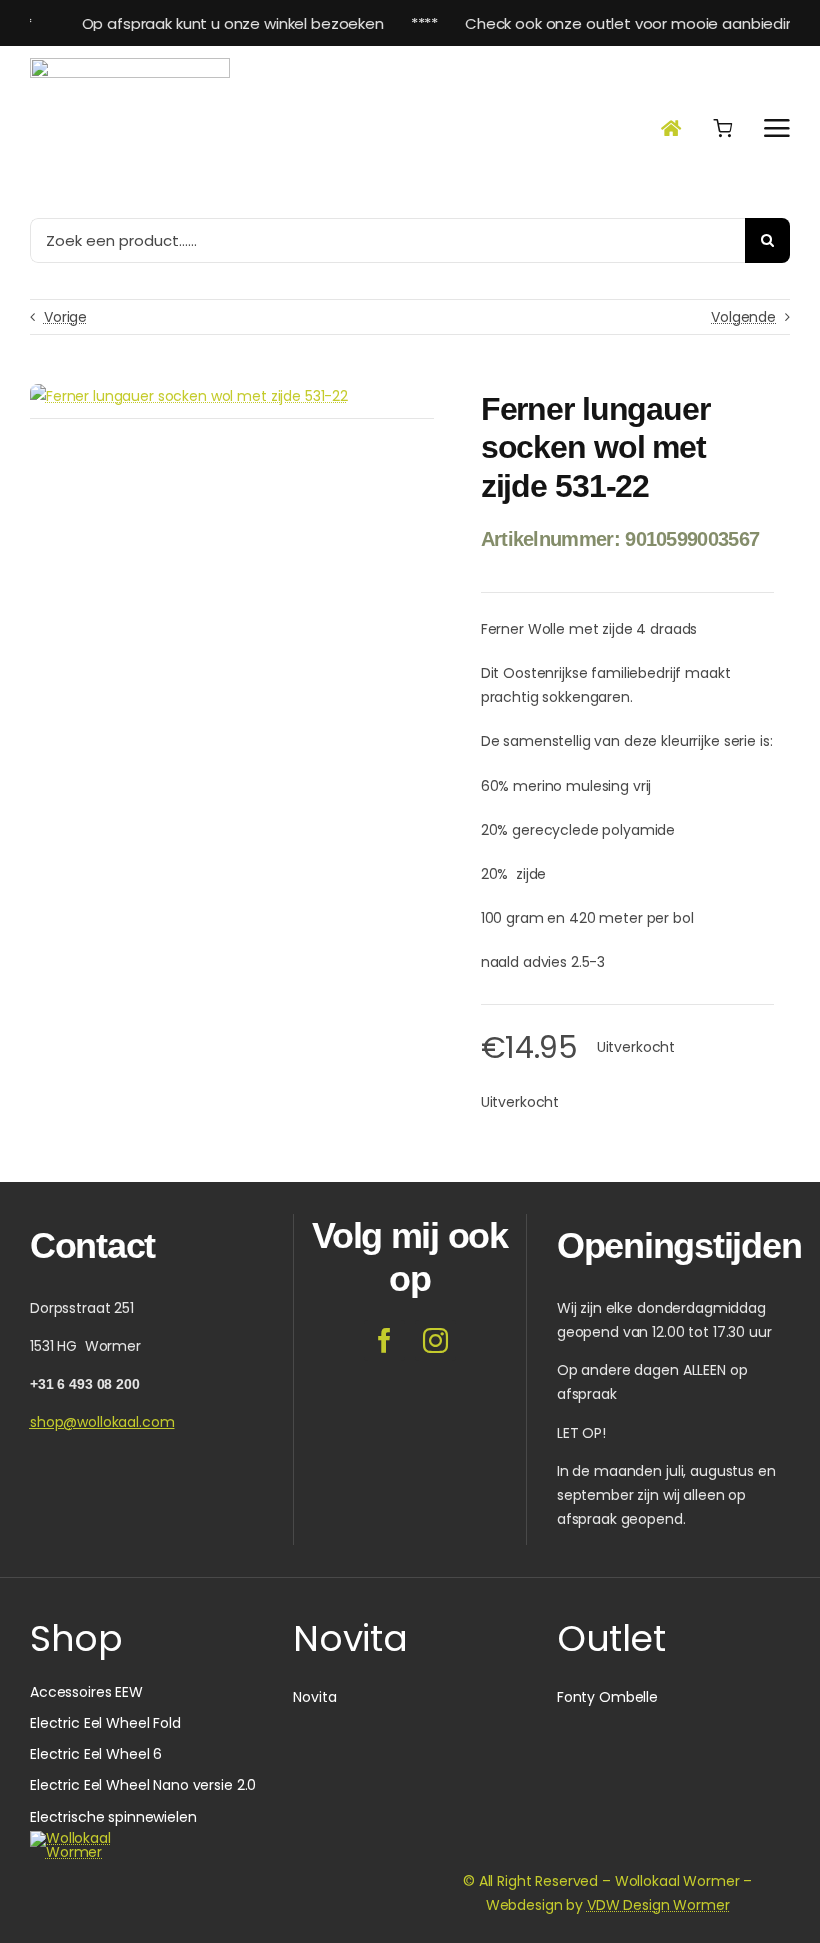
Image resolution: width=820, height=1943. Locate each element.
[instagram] (435, 1340)
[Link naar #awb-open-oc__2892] (777, 128)
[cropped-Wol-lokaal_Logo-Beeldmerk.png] (78, 1838)
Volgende (743, 317)
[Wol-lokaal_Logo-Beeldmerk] (130, 65)
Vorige (65, 317)
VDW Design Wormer (658, 1905)
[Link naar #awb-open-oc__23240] (671, 128)
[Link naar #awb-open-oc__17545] (722, 128)
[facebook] (384, 1340)
